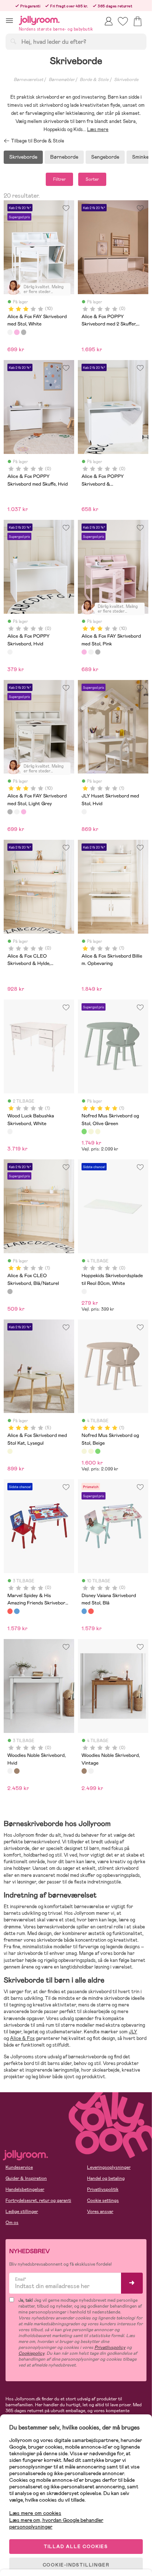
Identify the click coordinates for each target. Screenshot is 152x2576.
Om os (12, 2223)
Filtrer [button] (59, 179)
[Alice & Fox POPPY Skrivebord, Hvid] (10, 652)
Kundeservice (19, 2167)
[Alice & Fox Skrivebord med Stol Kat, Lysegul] (10, 1451)
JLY (133, 2032)
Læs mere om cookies (35, 2513)
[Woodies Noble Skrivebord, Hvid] (10, 1771)
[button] (9, 20)
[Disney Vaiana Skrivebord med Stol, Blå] (17, 1611)
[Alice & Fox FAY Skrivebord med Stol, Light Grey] (24, 332)
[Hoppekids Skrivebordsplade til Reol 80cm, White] (84, 1291)
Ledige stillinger (22, 2212)
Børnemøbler (62, 80)
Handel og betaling (106, 2178)
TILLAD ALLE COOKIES (76, 2547)
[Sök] (13, 41)
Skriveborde (126, 80)
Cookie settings (103, 2200)
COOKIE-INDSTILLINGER (76, 2565)
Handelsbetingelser (25, 2189)
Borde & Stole (94, 80)
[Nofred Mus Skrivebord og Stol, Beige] (98, 1131)
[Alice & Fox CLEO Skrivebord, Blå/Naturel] (10, 1291)
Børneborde (64, 157)
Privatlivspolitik (103, 2189)
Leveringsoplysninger (109, 2167)
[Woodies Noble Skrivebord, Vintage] (17, 1771)
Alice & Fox (22, 2038)
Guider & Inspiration (26, 2178)
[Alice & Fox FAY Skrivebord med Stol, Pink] (17, 332)
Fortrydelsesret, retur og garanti (38, 2200)
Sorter (92, 179)
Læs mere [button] (98, 129)
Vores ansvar (100, 2212)
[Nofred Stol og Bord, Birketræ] (91, 1131)
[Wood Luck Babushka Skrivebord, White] (10, 1131)
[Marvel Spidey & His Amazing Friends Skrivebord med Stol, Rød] (10, 1611)
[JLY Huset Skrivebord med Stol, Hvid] (84, 812)
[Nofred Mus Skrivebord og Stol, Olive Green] (84, 1131)
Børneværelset (28, 80)
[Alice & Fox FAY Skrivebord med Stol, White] (10, 332)
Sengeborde (105, 157)
